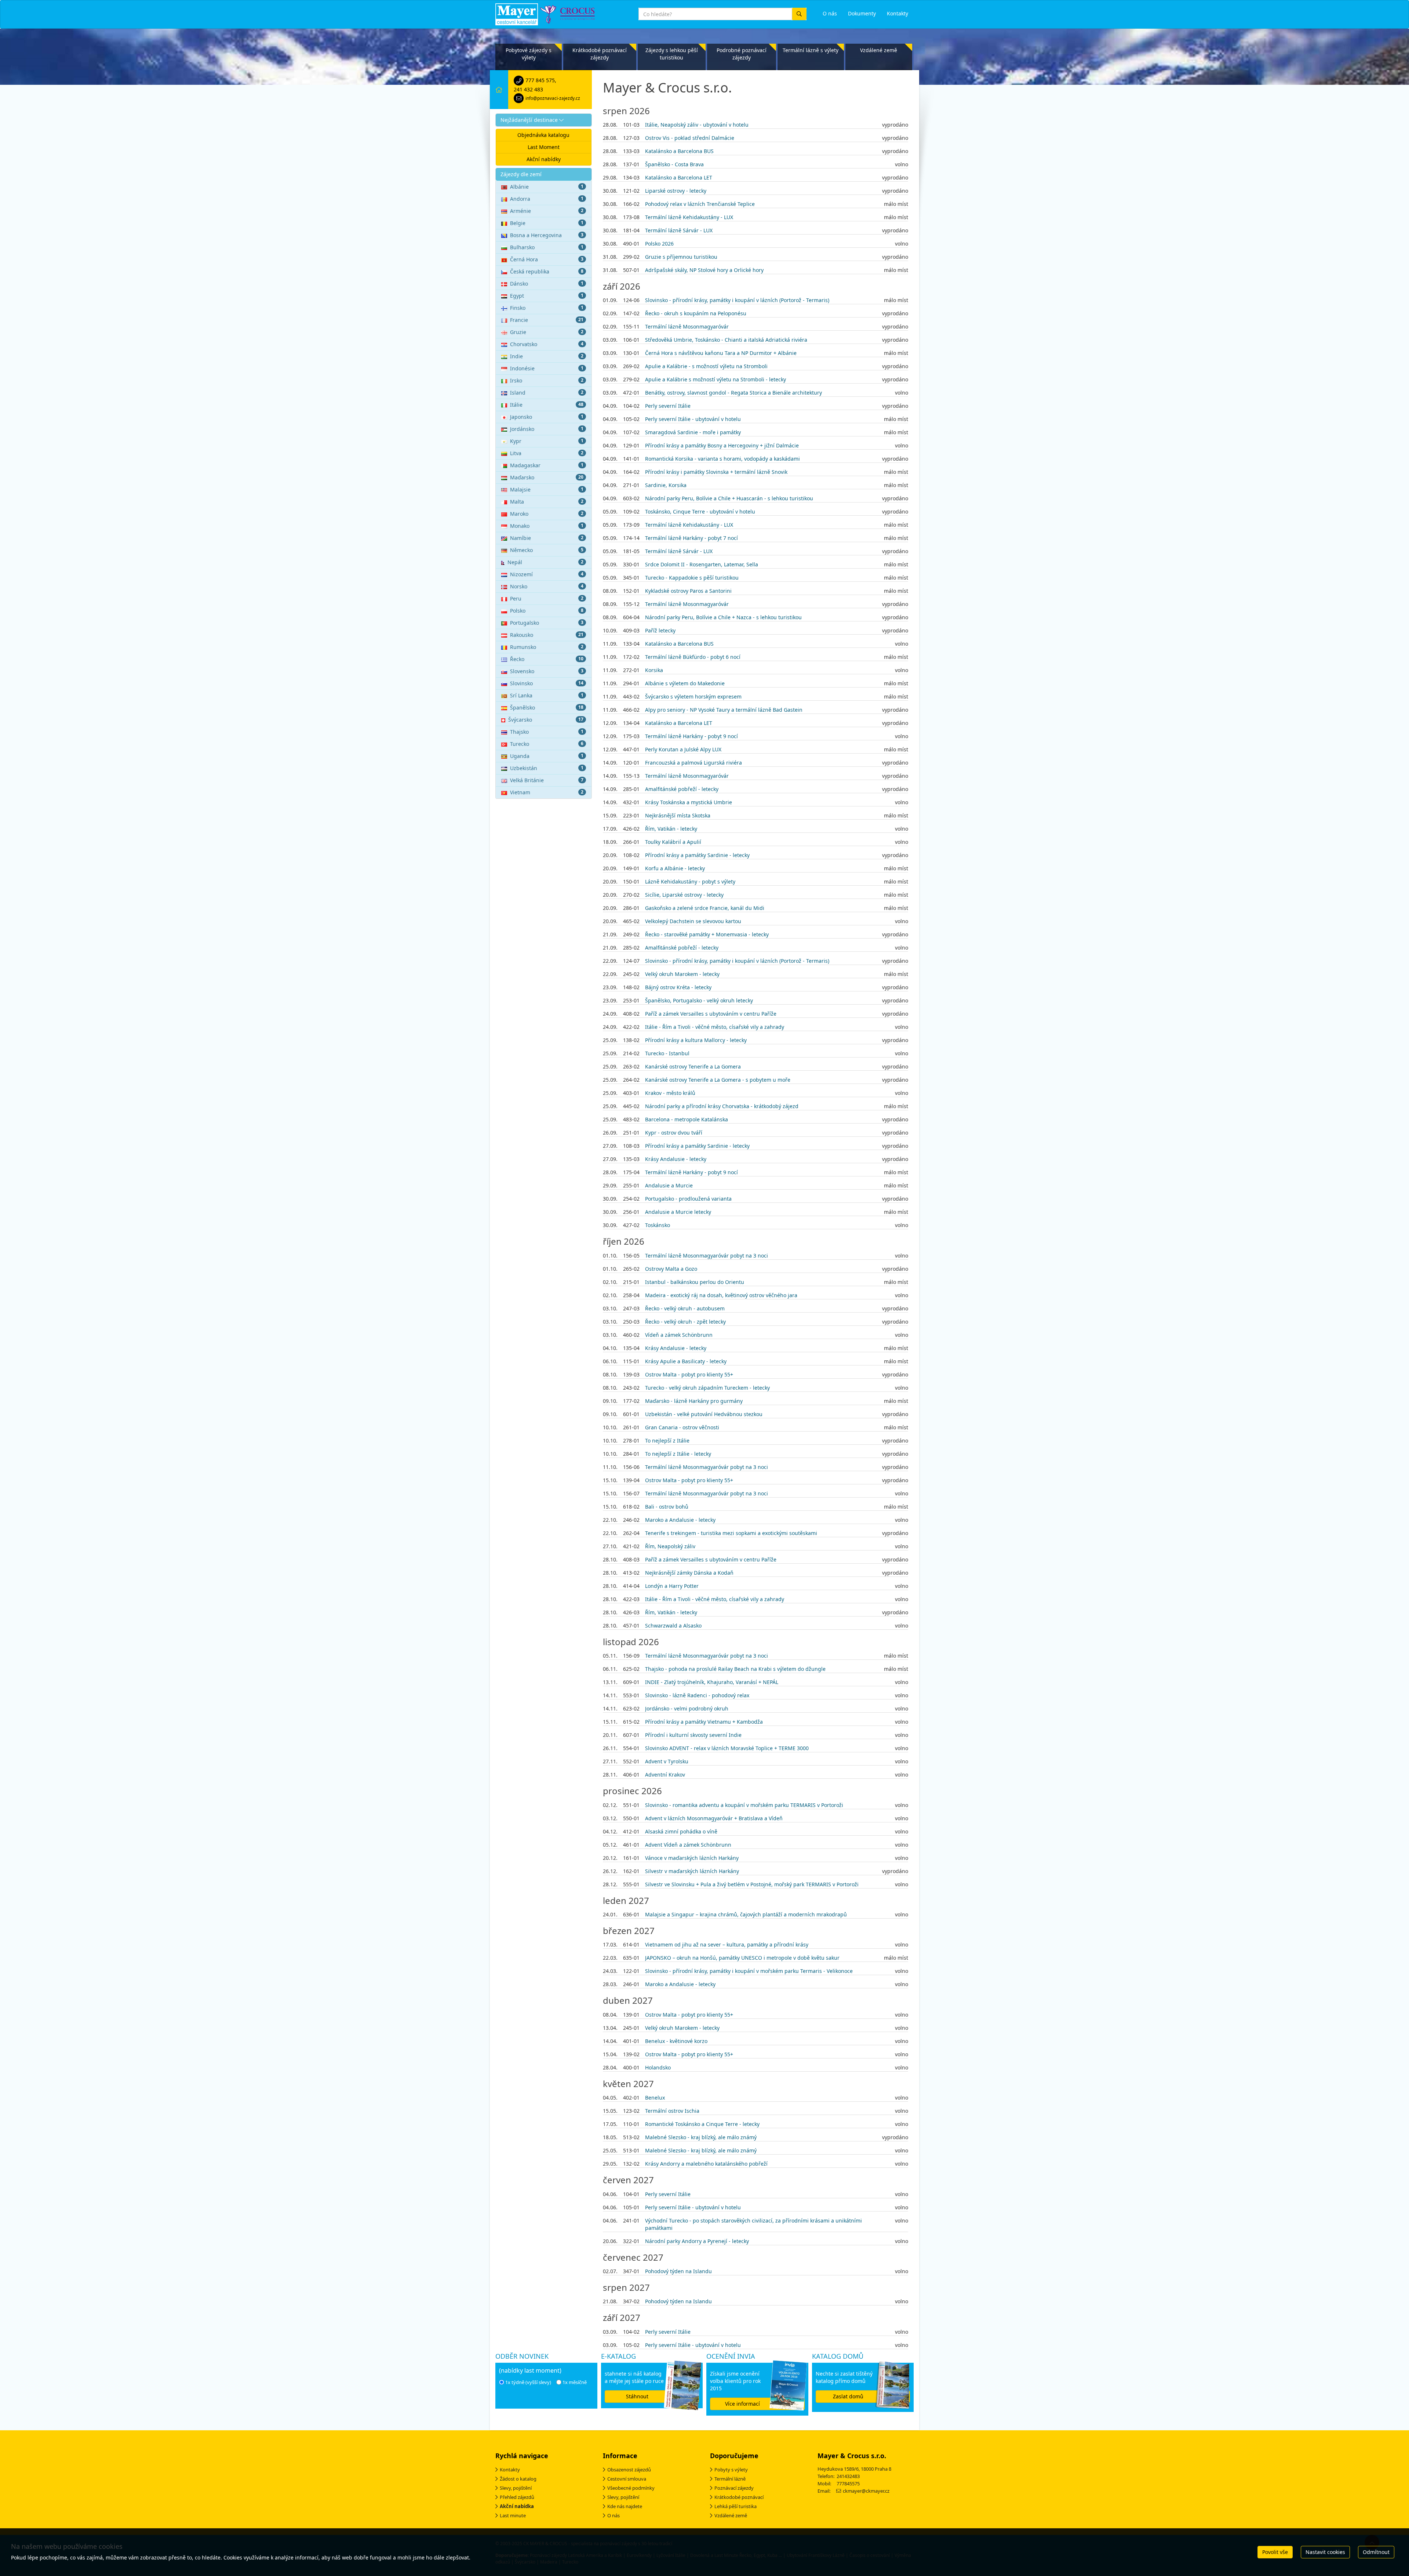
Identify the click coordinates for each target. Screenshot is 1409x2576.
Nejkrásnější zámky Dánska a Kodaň (689, 1573)
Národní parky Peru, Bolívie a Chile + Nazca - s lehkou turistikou (723, 617)
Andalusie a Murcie (669, 1185)
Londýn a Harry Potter (672, 1586)
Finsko (547, 308)
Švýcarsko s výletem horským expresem (693, 696)
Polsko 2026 (659, 244)
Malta (547, 502)
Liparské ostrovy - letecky (676, 191)
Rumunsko (547, 647)
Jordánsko (547, 429)
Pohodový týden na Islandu (678, 2271)
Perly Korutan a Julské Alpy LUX (683, 749)
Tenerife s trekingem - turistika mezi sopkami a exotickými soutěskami (731, 1533)
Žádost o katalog (518, 2479)
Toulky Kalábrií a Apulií (673, 842)
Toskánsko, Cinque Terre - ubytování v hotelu (700, 511)
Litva (547, 453)
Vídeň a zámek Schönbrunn (679, 1335)
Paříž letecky (660, 630)
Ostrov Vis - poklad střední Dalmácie (690, 138)
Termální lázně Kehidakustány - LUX (689, 217)
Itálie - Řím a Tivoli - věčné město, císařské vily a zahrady (715, 1027)
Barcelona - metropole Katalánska (687, 1119)
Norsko (547, 586)
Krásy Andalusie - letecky (676, 1159)
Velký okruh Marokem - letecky (682, 974)
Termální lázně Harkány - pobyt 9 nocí (691, 736)
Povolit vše (1275, 2552)
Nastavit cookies (1325, 2552)
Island (547, 393)
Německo (547, 550)
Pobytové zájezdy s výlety (529, 54)
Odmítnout (1376, 2552)
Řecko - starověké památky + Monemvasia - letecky (707, 934)
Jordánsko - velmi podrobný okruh (687, 1708)
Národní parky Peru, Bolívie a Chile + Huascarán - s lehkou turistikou (729, 498)
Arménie (547, 211)
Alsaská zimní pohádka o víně (681, 1831)
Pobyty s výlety (731, 2470)
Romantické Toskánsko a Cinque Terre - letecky (702, 2124)
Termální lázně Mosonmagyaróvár (687, 326)
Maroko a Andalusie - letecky (680, 1520)
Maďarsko (547, 477)
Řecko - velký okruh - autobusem (685, 1308)
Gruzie (547, 332)
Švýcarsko (546, 720)
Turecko (547, 744)
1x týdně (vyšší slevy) (528, 2382)
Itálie (547, 405)
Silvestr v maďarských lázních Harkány (692, 1871)
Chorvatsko (547, 344)
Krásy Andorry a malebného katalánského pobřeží (706, 2164)
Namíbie (547, 538)
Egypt (547, 296)
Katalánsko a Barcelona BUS (679, 151)
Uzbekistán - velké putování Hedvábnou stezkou (704, 1414)
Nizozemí (547, 574)
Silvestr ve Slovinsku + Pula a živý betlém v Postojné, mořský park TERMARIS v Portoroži (752, 1884)
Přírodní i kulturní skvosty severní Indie (693, 1735)
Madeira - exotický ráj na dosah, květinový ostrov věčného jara (721, 1295)
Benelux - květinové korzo (676, 2041)
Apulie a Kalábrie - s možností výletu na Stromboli (706, 366)
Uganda (547, 756)
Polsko (547, 611)
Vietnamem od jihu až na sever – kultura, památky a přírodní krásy (727, 1944)
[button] (544, 120)
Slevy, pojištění (516, 2488)
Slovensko (547, 671)
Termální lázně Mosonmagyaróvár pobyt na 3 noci (707, 1256)
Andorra (547, 199)
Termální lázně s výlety (811, 50)
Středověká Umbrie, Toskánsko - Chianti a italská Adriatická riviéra (726, 340)
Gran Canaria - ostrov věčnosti (682, 1427)
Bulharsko (547, 247)
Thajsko (547, 732)
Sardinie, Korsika (666, 485)
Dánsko (547, 284)
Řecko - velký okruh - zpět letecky (685, 1322)
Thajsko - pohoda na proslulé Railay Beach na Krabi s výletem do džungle (735, 1669)
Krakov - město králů (670, 1093)
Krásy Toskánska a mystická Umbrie (689, 802)
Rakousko (547, 635)
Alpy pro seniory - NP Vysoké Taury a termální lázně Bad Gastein (724, 710)
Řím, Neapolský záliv (670, 1546)
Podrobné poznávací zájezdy (742, 54)
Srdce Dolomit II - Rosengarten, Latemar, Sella (702, 564)
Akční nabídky (544, 159)
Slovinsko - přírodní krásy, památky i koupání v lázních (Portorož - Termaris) (737, 300)
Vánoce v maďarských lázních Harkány (692, 1858)
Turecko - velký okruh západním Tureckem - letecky (707, 1388)
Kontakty (510, 2470)
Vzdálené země (879, 50)
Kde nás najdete (625, 2506)
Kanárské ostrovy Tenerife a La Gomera (693, 1066)
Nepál (545, 562)
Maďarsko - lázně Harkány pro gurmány (694, 1401)
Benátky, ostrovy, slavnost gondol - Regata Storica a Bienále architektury (733, 393)
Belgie (547, 223)
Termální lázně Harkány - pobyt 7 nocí (691, 538)
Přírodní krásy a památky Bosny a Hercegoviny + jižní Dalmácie (722, 445)
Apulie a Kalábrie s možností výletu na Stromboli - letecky (716, 379)
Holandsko (658, 2067)
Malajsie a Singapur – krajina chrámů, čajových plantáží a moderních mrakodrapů (746, 1914)
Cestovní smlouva (627, 2479)
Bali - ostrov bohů (667, 1507)
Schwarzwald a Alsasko (673, 1626)
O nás (614, 2515)
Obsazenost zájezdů (629, 2470)
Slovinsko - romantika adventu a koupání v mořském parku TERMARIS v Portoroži (744, 1805)
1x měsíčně (575, 2382)
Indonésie (547, 368)
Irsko (547, 380)
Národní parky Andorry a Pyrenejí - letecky (697, 2241)
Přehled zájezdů (517, 2497)
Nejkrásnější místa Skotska (678, 815)
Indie (547, 356)
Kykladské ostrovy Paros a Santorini (688, 591)
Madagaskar (547, 465)
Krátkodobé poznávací (739, 2497)
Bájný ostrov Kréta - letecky (678, 987)
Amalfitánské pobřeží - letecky (682, 789)
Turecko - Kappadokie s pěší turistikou (692, 578)
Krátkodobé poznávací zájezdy (600, 54)
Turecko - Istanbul (667, 1053)
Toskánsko (658, 1225)
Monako (547, 526)
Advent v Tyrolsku (667, 1761)
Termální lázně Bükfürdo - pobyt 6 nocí (693, 657)
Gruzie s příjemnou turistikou (681, 257)
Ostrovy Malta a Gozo (671, 1269)
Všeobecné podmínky (631, 2488)
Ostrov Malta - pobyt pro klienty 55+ (689, 1374)
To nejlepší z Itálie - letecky (678, 1454)
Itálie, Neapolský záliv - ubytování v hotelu (697, 125)
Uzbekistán (547, 768)
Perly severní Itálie (668, 406)
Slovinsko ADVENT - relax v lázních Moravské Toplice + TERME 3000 (727, 1748)
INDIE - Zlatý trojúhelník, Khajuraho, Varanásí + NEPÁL (712, 1682)
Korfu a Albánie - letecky (675, 868)
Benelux (655, 2098)
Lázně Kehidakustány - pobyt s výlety (690, 881)
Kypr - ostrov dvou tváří (674, 1133)
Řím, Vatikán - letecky (671, 829)
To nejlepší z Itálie (667, 1441)
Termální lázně (730, 2479)
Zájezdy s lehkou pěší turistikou (672, 54)
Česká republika (547, 271)
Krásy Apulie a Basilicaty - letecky (686, 1361)
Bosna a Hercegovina (547, 235)
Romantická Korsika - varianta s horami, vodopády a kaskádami (722, 459)
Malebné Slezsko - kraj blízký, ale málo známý (701, 2137)
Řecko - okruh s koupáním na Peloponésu (696, 313)
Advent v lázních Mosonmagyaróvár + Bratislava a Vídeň (714, 1818)
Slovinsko (547, 683)
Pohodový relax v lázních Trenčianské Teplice (700, 204)
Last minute (513, 2515)
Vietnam (547, 792)
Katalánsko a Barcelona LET (679, 177)
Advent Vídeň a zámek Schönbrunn (688, 1845)
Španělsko (547, 708)
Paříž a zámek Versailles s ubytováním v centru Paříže (711, 1014)
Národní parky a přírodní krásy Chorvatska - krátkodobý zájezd (722, 1106)
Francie (547, 320)
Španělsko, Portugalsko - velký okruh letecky (699, 1000)
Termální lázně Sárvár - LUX (679, 230)
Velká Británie (547, 780)
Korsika (654, 670)
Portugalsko (547, 623)
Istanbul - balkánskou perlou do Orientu (695, 1282)
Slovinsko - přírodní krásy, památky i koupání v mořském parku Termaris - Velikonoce (749, 1971)
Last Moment (544, 147)
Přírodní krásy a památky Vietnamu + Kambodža (704, 1722)
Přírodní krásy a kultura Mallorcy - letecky (696, 1040)
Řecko (547, 659)
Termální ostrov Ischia (672, 2111)
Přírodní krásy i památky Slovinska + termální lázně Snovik (716, 472)
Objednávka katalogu (543, 135)
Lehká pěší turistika (736, 2506)
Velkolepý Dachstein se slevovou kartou (693, 921)
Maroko (547, 514)
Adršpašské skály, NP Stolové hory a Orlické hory (704, 270)
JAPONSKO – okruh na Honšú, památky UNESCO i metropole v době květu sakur (742, 1958)
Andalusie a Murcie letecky (678, 1212)
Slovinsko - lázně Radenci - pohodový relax (697, 1695)
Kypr (547, 441)
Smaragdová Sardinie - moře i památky (693, 432)
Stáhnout (637, 2396)
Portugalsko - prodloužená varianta (688, 1199)
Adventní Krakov (665, 1775)
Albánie (547, 187)
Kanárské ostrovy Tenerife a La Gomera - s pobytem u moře (718, 1080)
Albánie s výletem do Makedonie (685, 683)
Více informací (742, 2404)
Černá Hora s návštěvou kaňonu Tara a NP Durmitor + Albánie (721, 353)
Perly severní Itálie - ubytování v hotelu (693, 419)
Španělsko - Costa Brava (674, 164)
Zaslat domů (848, 2396)
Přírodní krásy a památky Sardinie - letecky (697, 855)
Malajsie (547, 489)
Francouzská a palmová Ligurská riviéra (693, 763)
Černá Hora (547, 259)
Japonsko (547, 417)
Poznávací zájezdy (734, 2488)
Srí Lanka (547, 695)
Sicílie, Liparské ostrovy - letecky (684, 895)
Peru (547, 598)
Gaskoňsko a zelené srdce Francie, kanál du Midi (705, 908)
